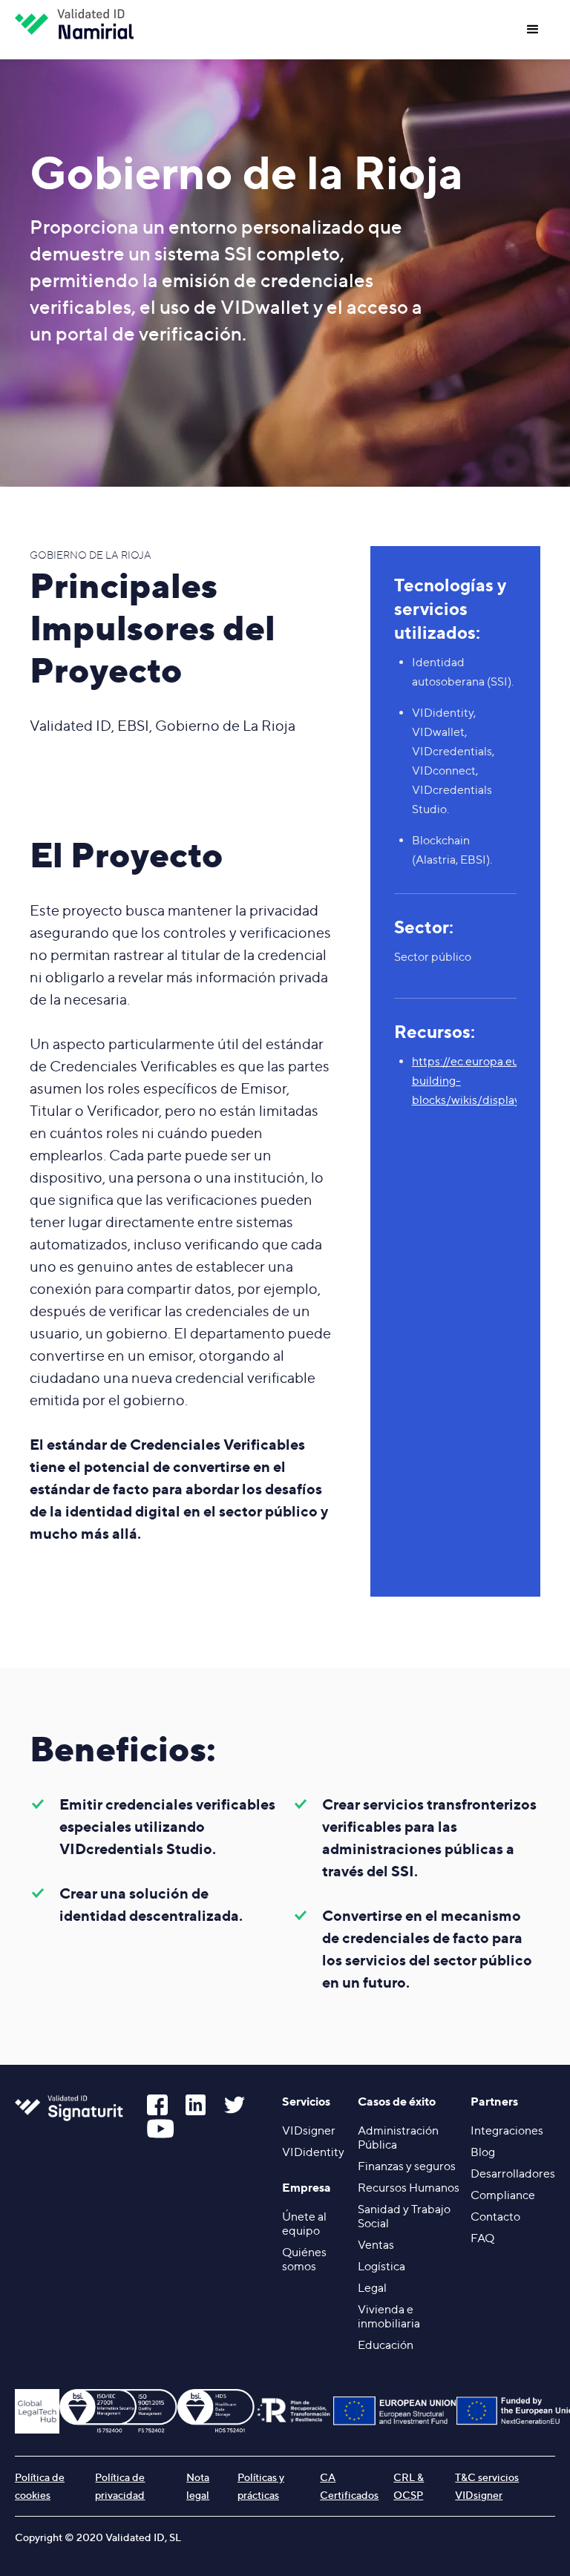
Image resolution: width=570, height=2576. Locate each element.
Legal (372, 2288)
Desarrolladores (513, 2173)
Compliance (503, 2195)
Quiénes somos (304, 2259)
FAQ (482, 2238)
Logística (381, 2266)
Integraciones (507, 2130)
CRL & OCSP (409, 2486)
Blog (483, 2152)
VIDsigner (309, 2130)
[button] (533, 30)
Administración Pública (398, 2138)
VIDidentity (313, 2152)
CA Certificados (349, 2486)
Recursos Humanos (409, 2188)
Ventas (376, 2245)
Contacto (495, 2217)
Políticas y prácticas (261, 2486)
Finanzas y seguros (407, 2166)
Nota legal (198, 2486)
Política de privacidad (120, 2486)
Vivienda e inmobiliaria (389, 2316)
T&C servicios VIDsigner (487, 2486)
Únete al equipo (304, 2224)
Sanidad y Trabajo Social (404, 2216)
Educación (386, 2345)
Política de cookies (40, 2486)
